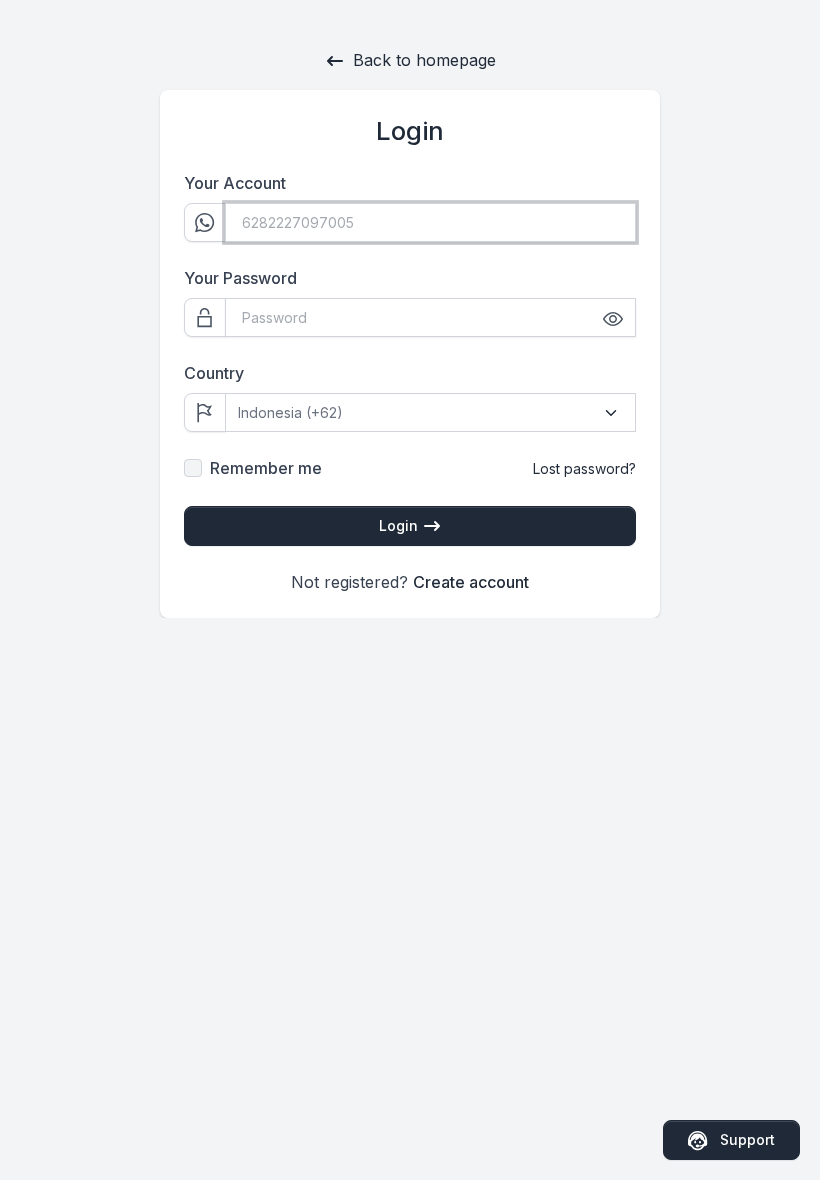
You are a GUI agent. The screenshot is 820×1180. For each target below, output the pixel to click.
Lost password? (584, 468)
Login (400, 525)
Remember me (266, 468)
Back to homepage (424, 60)
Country (214, 373)
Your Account (235, 183)
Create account (471, 582)
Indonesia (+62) (290, 412)
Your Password (240, 278)
